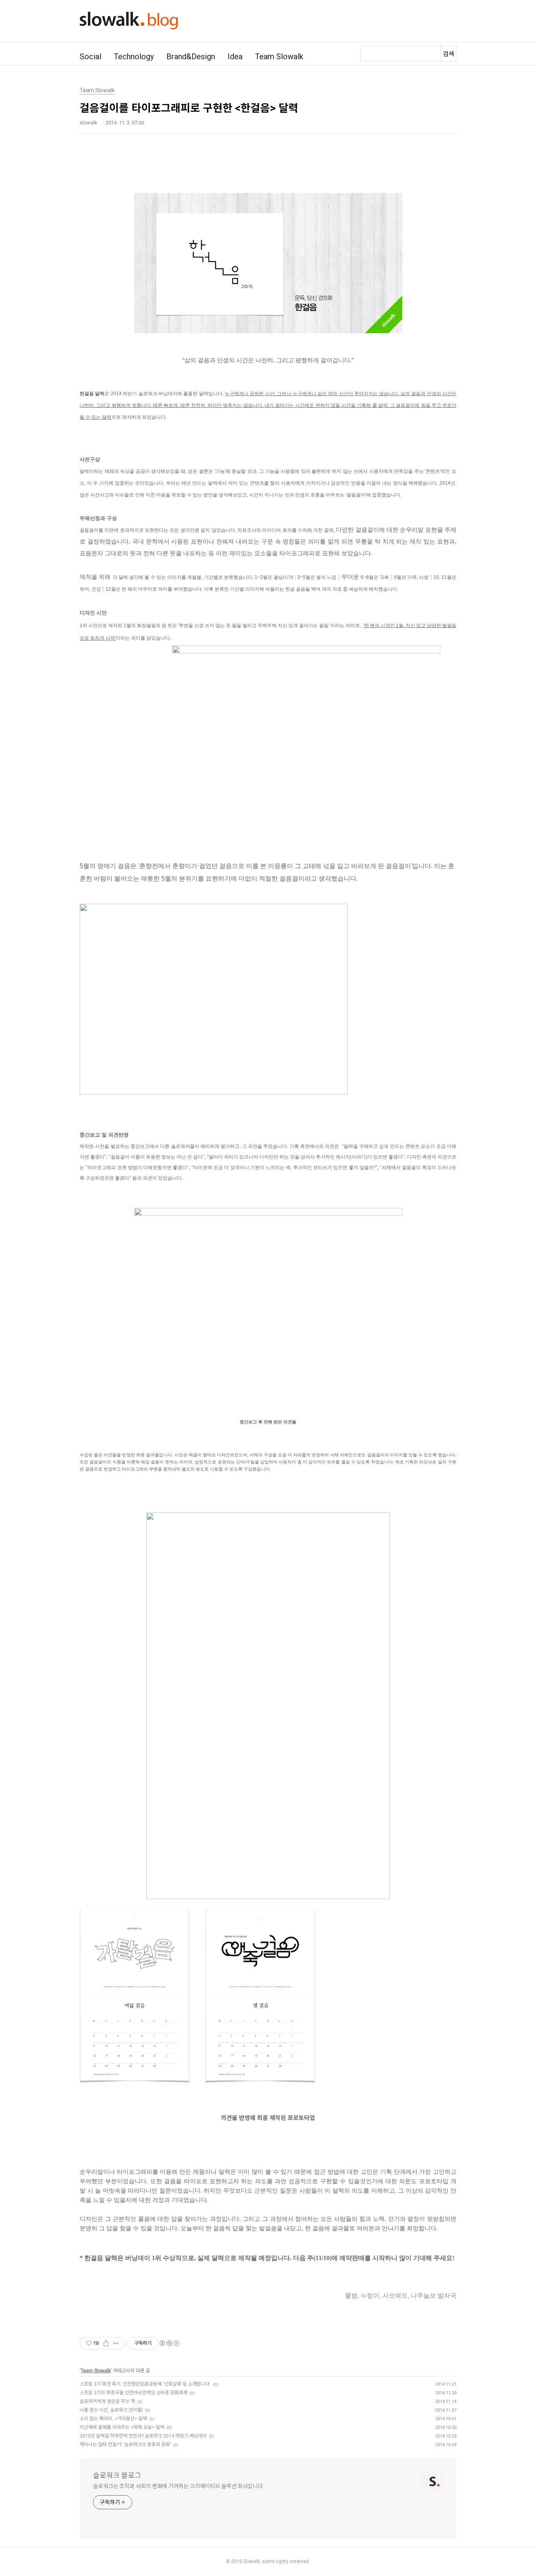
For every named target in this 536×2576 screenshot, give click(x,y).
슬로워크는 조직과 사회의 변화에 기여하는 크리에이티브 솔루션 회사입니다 (178, 2486)
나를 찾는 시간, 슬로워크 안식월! (111, 2410)
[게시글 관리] (116, 2343)
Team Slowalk (279, 57)
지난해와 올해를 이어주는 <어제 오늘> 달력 (122, 2427)
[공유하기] (106, 2343)
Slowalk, (252, 2561)
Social (90, 57)
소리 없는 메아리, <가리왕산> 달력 (113, 2419)
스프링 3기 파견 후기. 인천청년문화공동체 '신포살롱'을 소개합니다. (145, 2384)
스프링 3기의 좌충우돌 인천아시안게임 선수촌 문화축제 (134, 2393)
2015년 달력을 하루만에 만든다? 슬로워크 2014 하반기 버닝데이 (143, 2436)
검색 (448, 54)
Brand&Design (191, 57)
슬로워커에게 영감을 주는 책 (107, 2401)
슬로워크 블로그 (117, 2475)
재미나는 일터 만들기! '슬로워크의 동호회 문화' (125, 2445)
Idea (235, 57)
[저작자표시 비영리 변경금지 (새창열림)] (169, 2343)
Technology (134, 57)
